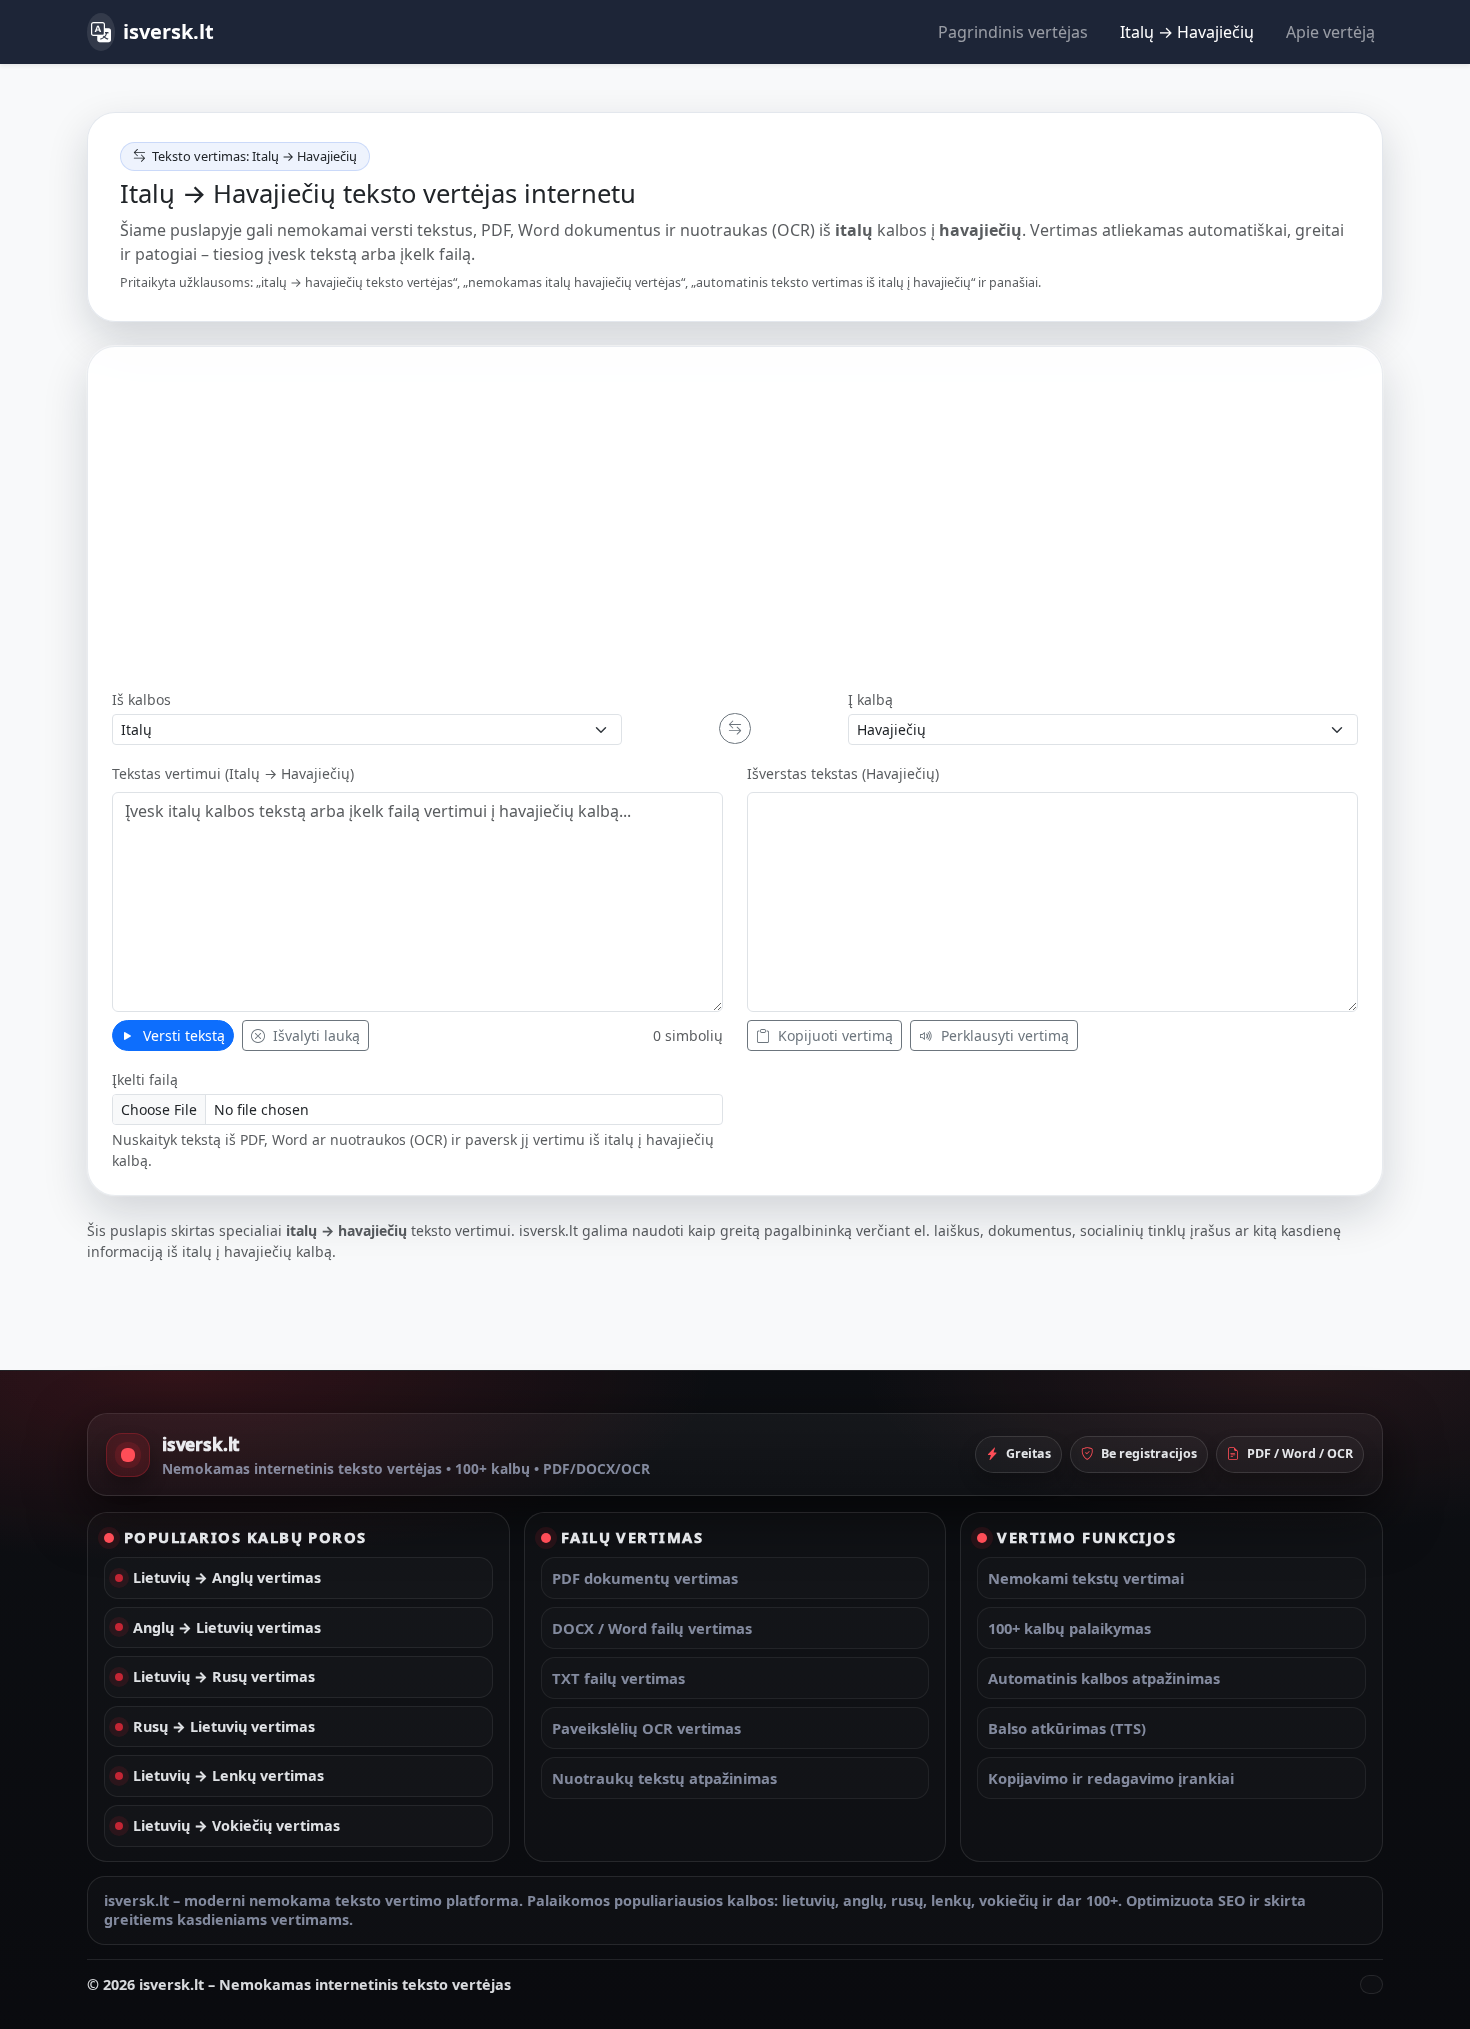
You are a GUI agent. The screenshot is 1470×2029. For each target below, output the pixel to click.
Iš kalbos (141, 699)
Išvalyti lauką (314, 1035)
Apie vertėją (1330, 32)
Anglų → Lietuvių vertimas (227, 1627)
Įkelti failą (145, 1079)
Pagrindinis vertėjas (1013, 32)
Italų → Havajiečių (1187, 32)
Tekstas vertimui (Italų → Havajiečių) (233, 773)
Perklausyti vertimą (1003, 1035)
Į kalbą (870, 699)
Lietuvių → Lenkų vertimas (228, 1775)
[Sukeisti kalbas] (735, 728)
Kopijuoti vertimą (833, 1035)
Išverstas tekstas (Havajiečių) (843, 773)
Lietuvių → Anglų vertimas (227, 1577)
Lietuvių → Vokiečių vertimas (236, 1825)
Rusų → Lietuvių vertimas (224, 1726)
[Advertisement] (735, 521)
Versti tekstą (182, 1035)
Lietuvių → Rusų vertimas (224, 1676)
